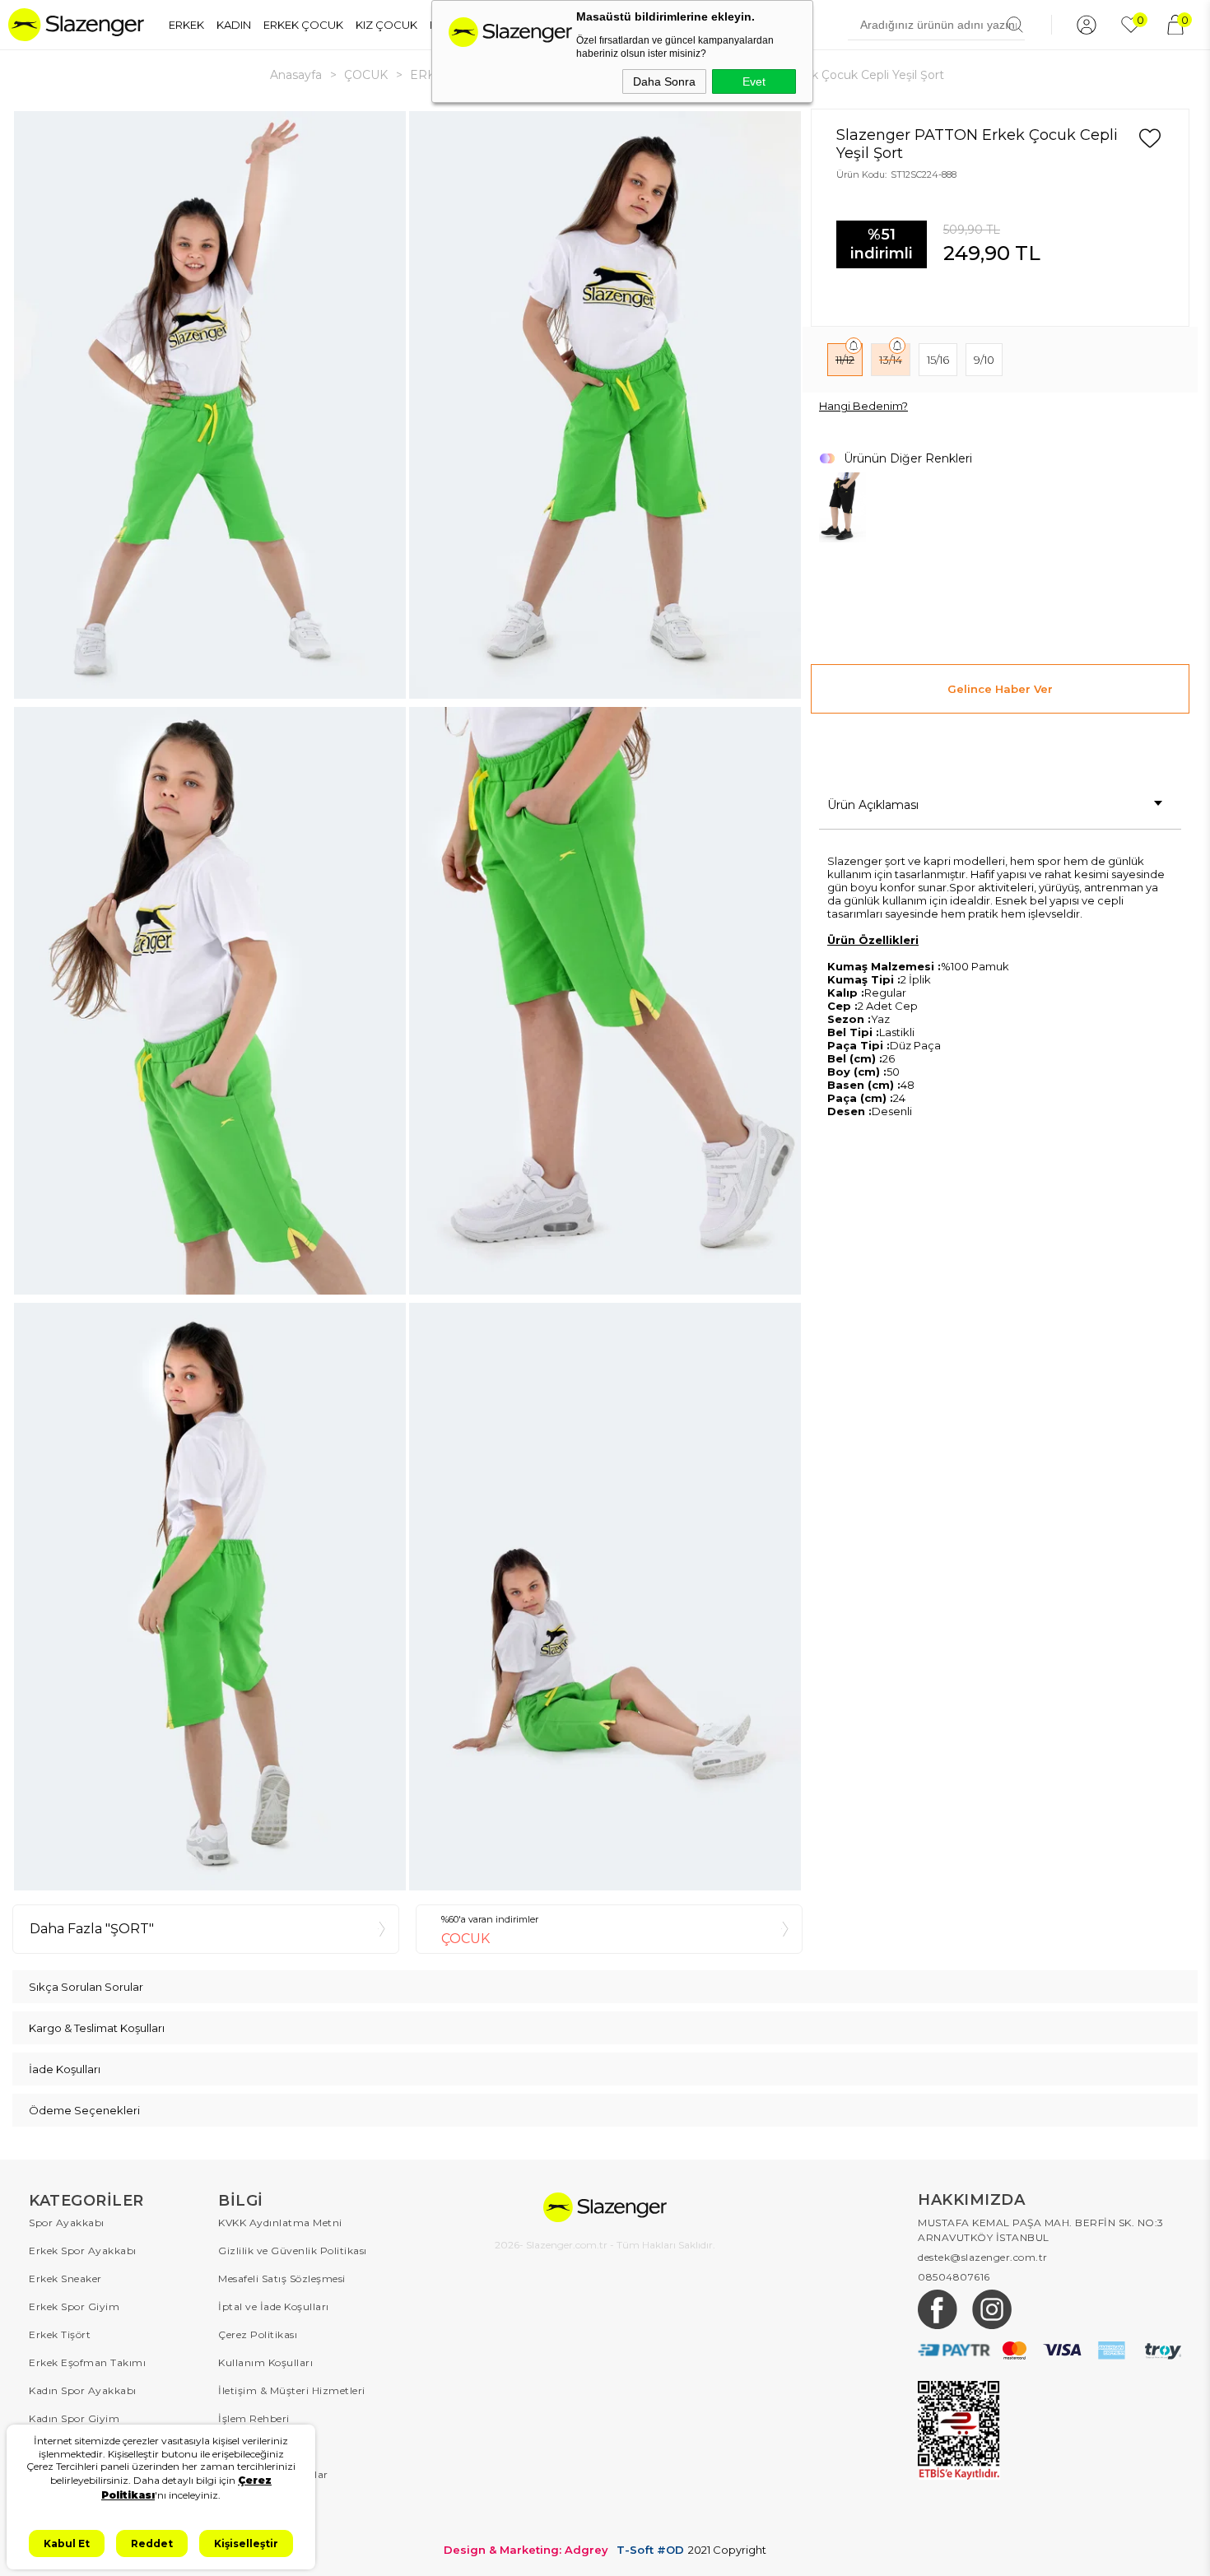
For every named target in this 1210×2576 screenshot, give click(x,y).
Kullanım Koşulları (265, 2362)
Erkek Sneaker (65, 2278)
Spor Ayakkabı (67, 2223)
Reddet (152, 2543)
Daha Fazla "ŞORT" (92, 1929)
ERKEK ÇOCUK (303, 25)
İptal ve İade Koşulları (274, 2306)
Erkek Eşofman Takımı (87, 2362)
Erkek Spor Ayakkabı (83, 2251)
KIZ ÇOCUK (386, 25)
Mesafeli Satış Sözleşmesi (282, 2278)
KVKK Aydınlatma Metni (280, 2223)
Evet (754, 81)
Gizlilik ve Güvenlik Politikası (293, 2251)
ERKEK (186, 25)
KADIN (234, 25)
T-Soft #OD (650, 2550)
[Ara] (1015, 25)
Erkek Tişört (60, 2334)
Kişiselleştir (246, 2543)
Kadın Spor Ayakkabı (83, 2390)
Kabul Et (67, 2543)
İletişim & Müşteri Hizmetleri (292, 2390)
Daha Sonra (664, 81)
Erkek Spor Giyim (74, 2306)
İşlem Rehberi (254, 2418)
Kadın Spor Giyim (74, 2418)
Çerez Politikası (258, 2334)
